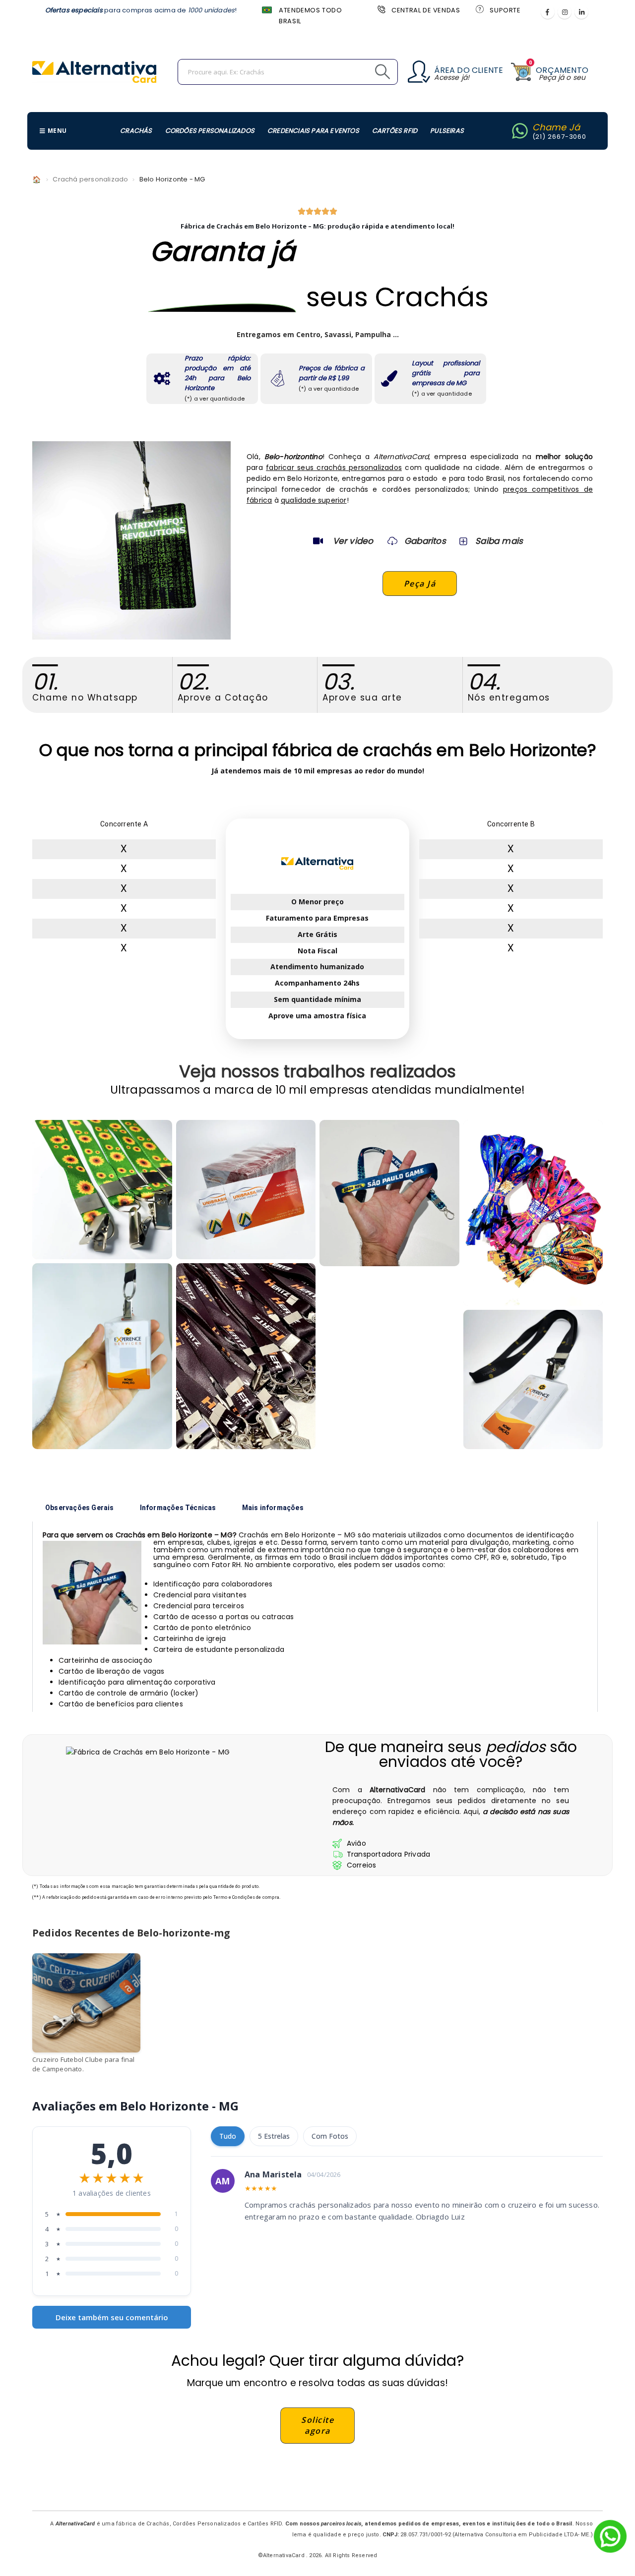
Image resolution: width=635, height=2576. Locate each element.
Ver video (353, 541)
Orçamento (562, 70)
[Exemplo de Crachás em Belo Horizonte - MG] (102, 1190)
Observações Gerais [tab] (80, 1508)
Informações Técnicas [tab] (178, 1508)
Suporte (505, 10)
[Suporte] (479, 9)
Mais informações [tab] (273, 1508)
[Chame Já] (520, 131)
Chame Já (556, 127)
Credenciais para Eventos (313, 131)
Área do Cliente (469, 70)
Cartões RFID (395, 131)
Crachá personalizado (90, 179)
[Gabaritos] (392, 541)
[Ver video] (318, 541)
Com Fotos (330, 2136)
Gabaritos (425, 541)
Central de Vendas (426, 10)
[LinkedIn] (581, 12)
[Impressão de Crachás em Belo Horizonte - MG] (246, 1190)
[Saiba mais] (462, 541)
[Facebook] (548, 12)
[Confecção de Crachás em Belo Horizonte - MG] (246, 1356)
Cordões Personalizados (210, 131)
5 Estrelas (274, 2136)
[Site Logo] (94, 72)
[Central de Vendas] (381, 9)
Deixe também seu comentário (112, 2317)
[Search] (360, 72)
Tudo (228, 2136)
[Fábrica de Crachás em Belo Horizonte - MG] (102, 1356)
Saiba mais (499, 541)
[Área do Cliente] (419, 72)
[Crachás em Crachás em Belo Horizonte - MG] (533, 1380)
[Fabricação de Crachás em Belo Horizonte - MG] (389, 1193)
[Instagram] (565, 12)
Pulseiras (447, 131)
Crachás (136, 131)
